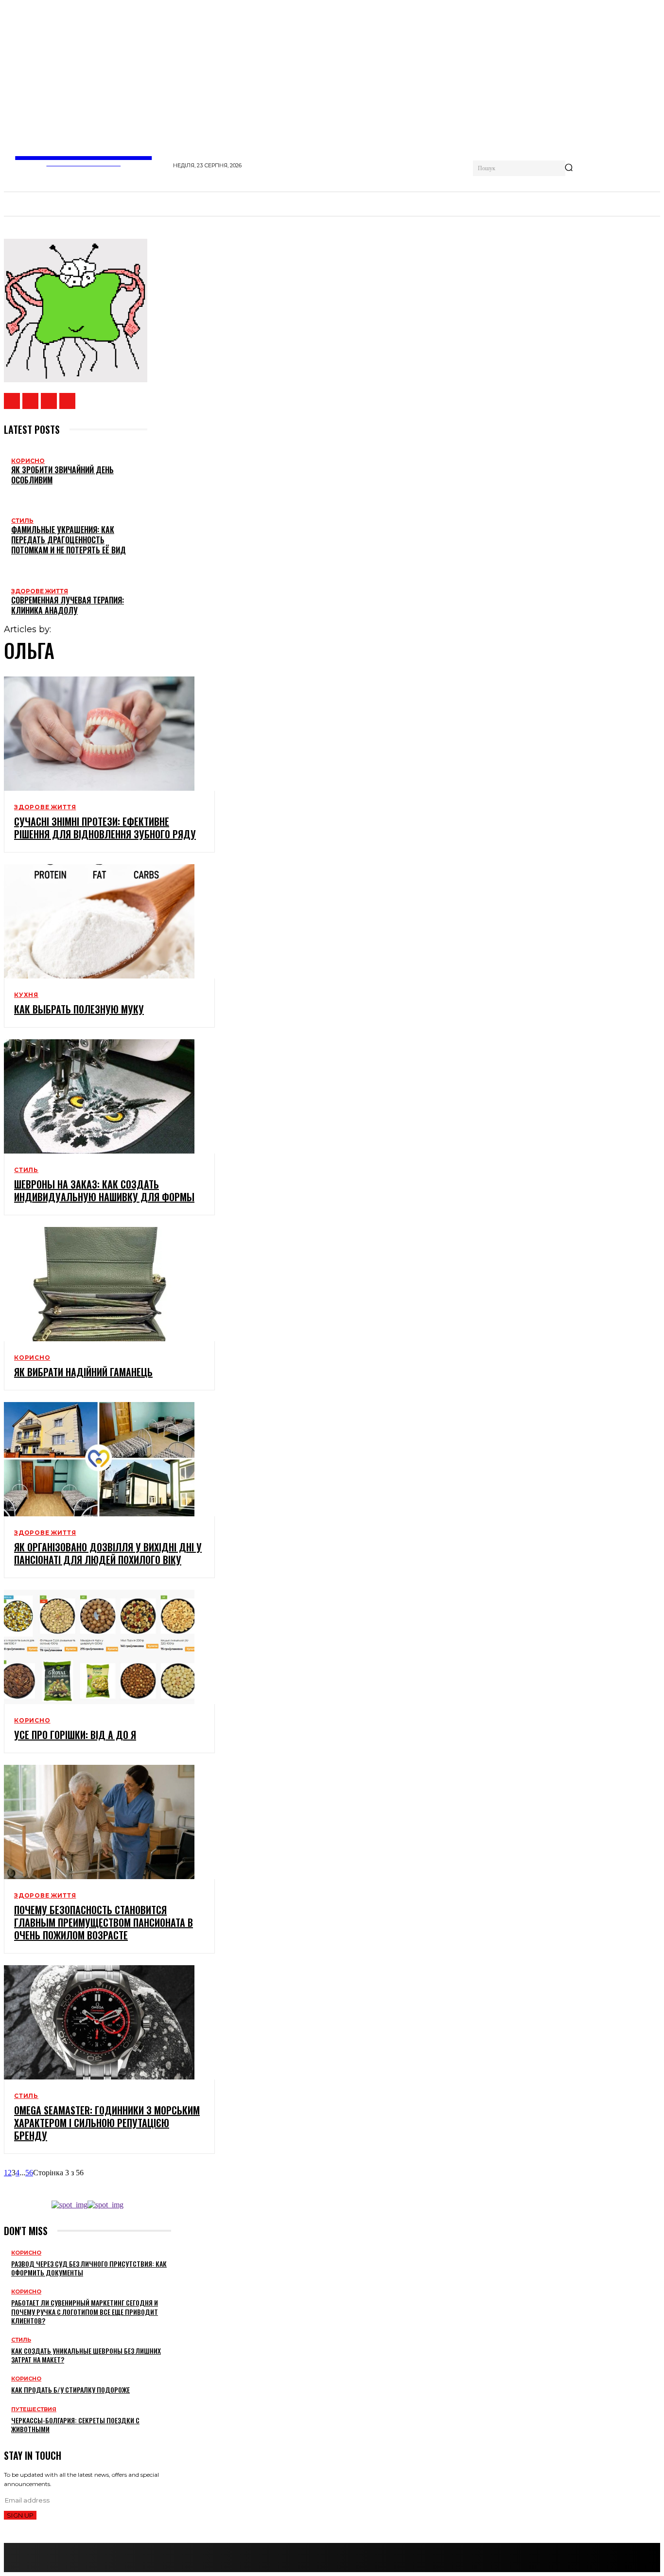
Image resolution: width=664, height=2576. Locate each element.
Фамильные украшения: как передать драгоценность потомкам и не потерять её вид (69, 540)
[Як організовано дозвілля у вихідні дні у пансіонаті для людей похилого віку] (99, 1459)
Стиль (22, 521)
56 (29, 2173)
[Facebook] (12, 401)
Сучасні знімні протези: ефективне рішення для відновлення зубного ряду (105, 828)
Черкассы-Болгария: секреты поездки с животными (75, 2425)
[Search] (569, 168)
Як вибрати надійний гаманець (83, 1372)
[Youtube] (67, 401)
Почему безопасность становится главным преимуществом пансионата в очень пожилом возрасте (104, 1922)
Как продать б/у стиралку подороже (70, 2389)
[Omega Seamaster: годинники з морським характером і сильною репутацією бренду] (99, 2022)
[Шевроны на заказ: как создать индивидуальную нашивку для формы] (99, 1096)
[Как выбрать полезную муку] (99, 921)
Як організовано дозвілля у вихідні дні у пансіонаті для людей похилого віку (108, 1553)
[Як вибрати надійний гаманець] (99, 1284)
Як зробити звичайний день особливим (62, 475)
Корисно (28, 461)
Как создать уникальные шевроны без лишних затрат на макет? (86, 2355)
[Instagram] (30, 401)
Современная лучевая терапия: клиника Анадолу (68, 605)
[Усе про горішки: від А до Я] (99, 1647)
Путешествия (34, 2409)
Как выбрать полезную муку (79, 1009)
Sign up (20, 2515)
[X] (49, 401)
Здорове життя (40, 591)
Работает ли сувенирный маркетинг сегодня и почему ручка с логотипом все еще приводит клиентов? (85, 2311)
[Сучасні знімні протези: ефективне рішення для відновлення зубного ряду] (99, 734)
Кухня (26, 995)
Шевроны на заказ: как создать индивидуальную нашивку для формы (104, 1190)
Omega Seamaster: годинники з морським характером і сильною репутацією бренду (107, 2123)
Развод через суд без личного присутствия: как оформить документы (89, 2268)
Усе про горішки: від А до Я (75, 1735)
